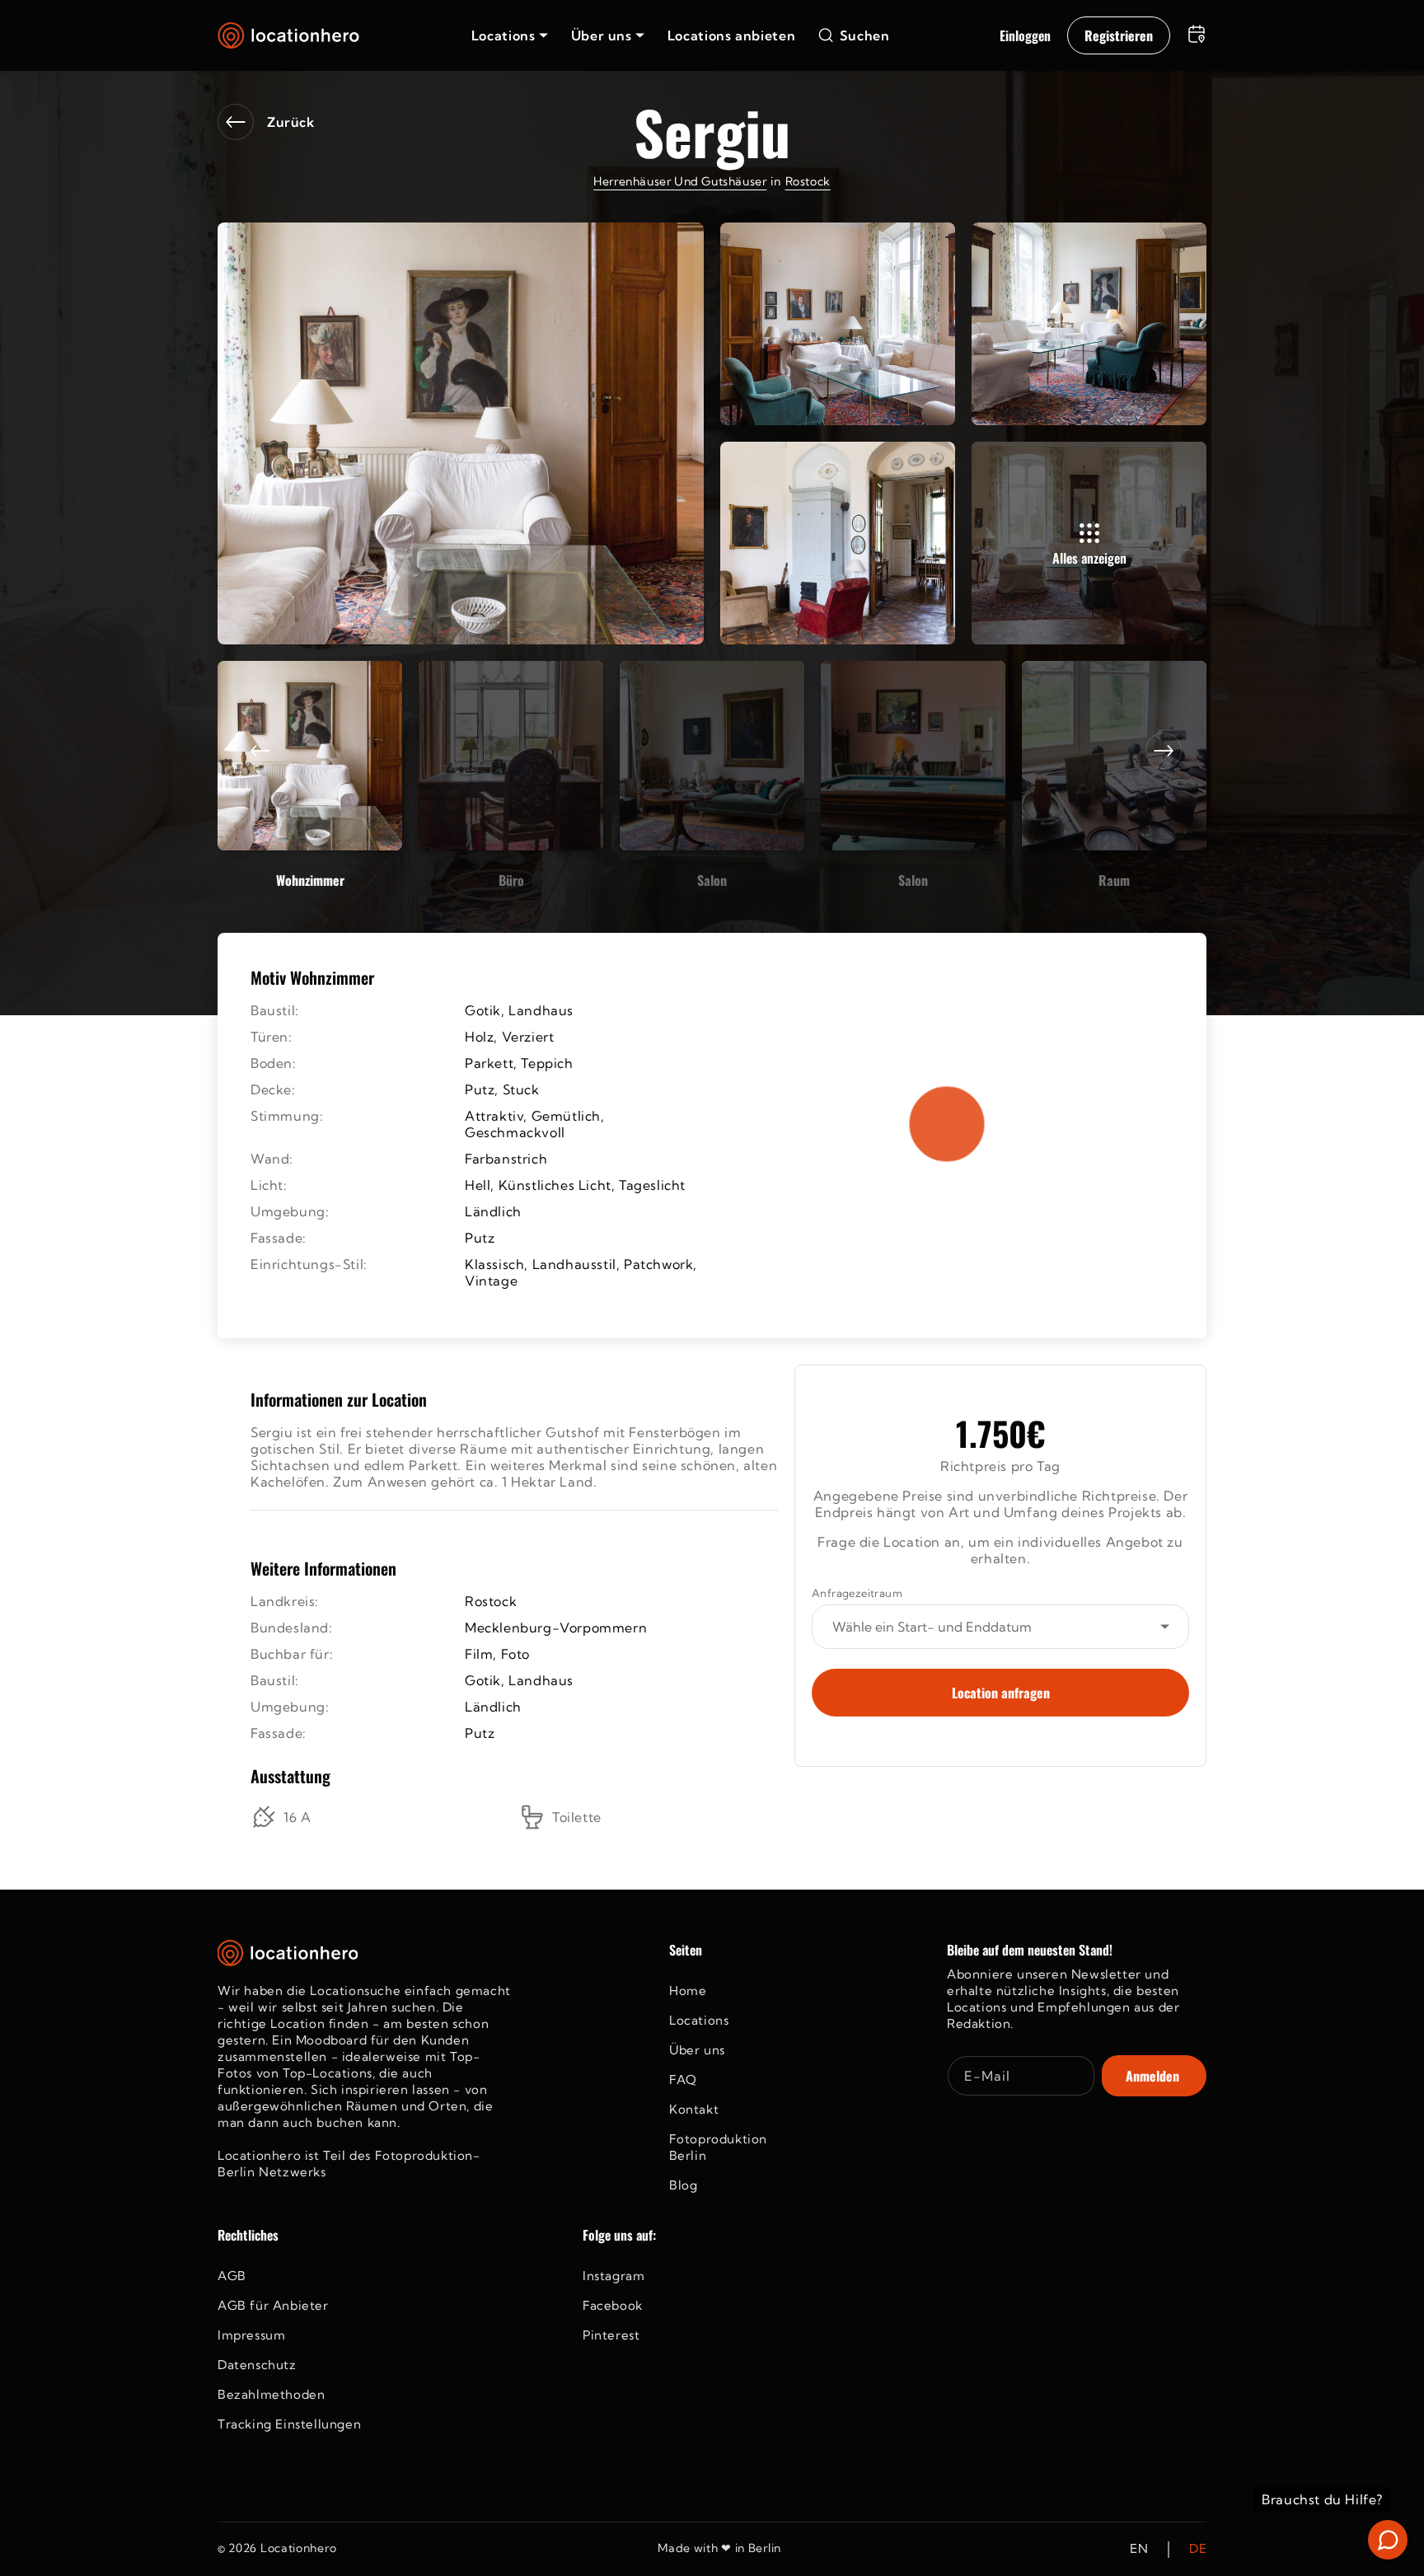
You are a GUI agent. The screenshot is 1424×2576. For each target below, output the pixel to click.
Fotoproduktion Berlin (718, 2147)
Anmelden (1152, 2076)
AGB (232, 2276)
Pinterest (611, 2335)
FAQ (683, 2080)
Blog (683, 2185)
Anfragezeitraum (857, 1593)
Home (688, 1991)
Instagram (614, 2276)
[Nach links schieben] (260, 751)
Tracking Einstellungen (289, 2424)
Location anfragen (1001, 1693)
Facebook (613, 2305)
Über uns (697, 2050)
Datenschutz (257, 2365)
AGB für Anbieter (273, 2305)
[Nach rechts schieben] (1164, 751)
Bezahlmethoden (271, 2394)
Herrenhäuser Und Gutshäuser (680, 181)
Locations (699, 2020)
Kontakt (694, 2109)
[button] (510, 35)
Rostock (808, 181)
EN (1139, 2549)
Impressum (251, 2335)
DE (1198, 2549)
